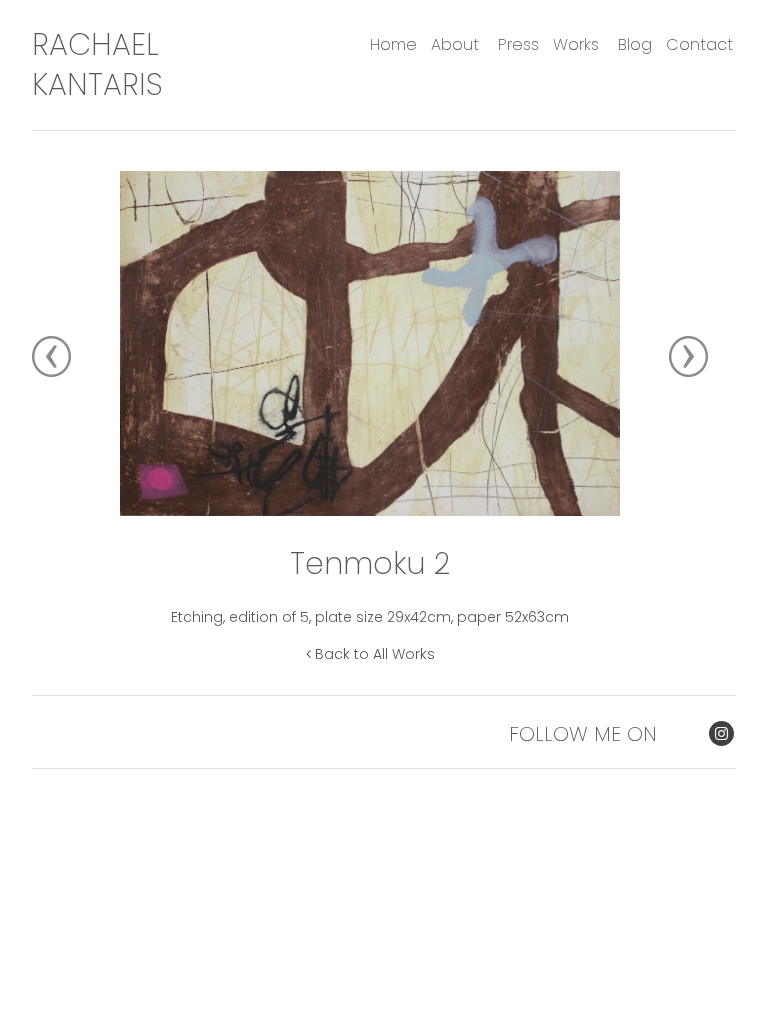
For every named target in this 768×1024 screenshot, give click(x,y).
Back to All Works (373, 654)
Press (518, 44)
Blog (635, 44)
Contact (699, 44)
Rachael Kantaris (97, 65)
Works (576, 44)
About (455, 44)
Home (393, 44)
